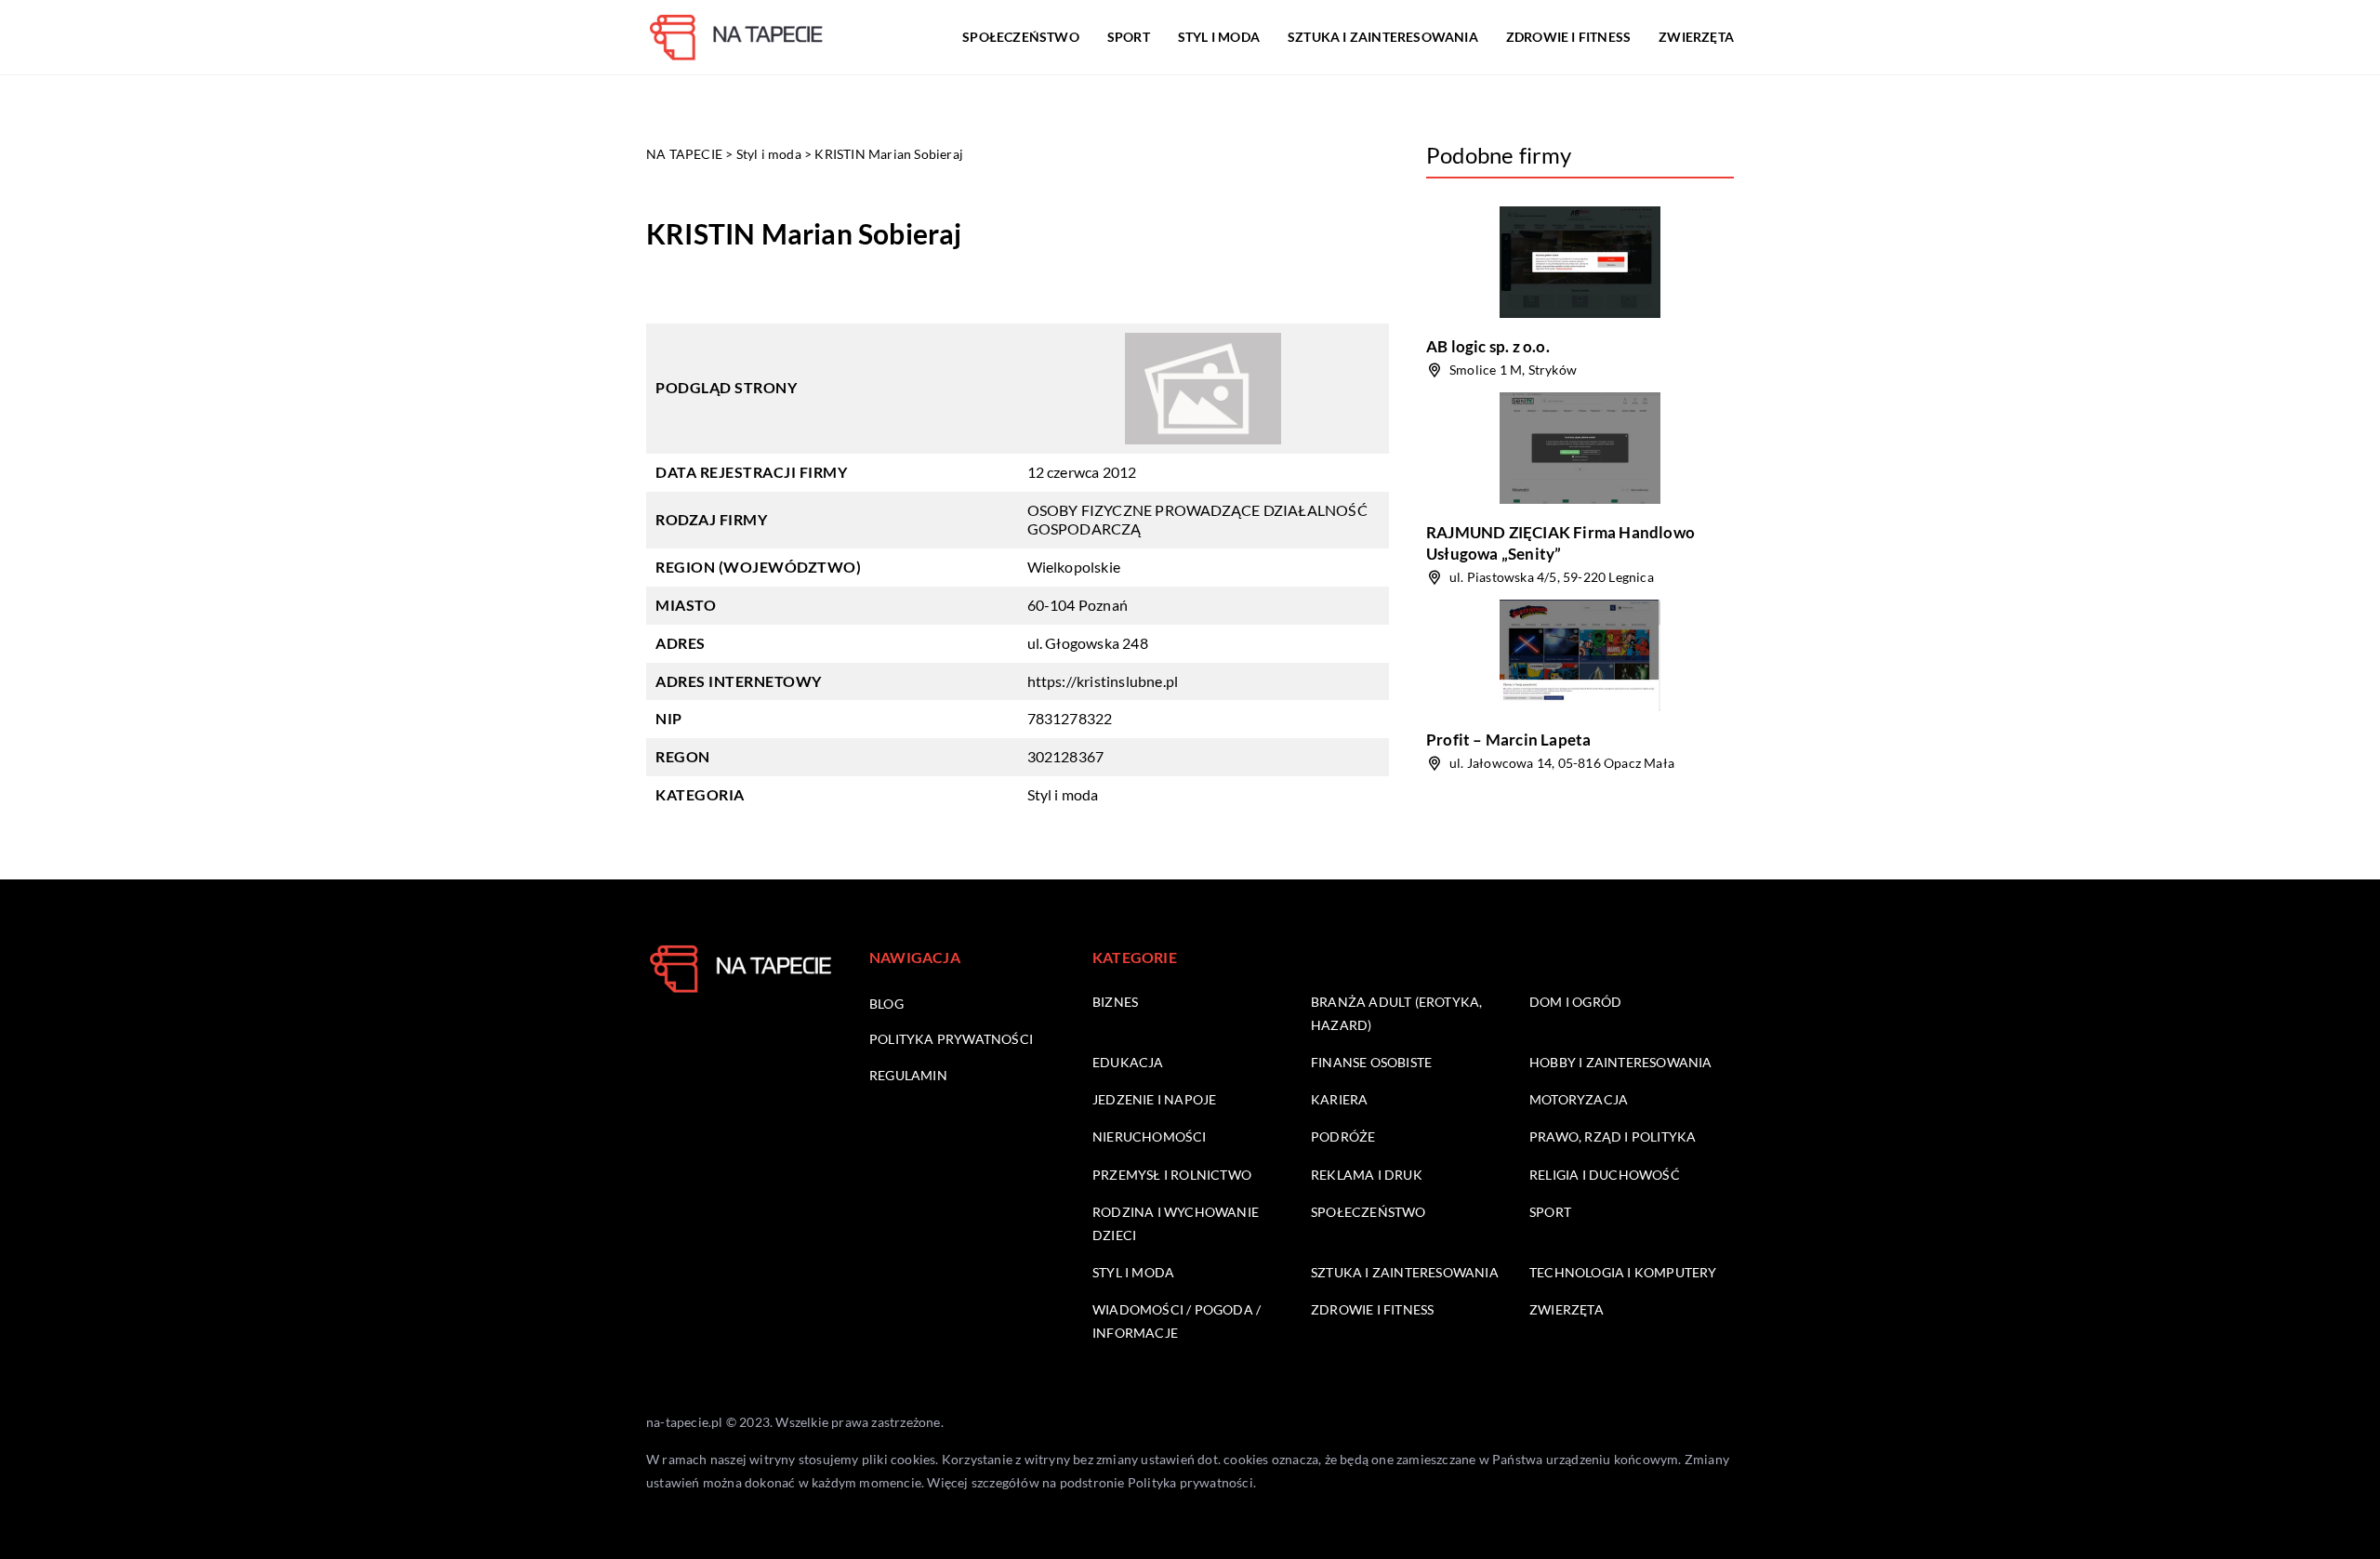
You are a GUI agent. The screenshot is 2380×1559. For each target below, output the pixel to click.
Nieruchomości (1150, 1136)
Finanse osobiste (1371, 1062)
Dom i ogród (1575, 1002)
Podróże (1343, 1136)
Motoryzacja (1579, 1099)
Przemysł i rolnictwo (1172, 1175)
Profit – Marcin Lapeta (1508, 740)
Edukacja (1128, 1062)
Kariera (1339, 1099)
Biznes (1115, 1002)
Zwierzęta (1696, 37)
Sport (1129, 37)
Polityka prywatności (951, 1039)
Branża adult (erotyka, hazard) (1396, 1013)
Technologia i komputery (1623, 1272)
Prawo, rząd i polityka (1613, 1136)
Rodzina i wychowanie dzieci (1176, 1223)
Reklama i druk (1367, 1175)
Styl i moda (1219, 37)
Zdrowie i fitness (1568, 37)
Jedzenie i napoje (1154, 1099)
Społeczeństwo (1021, 37)
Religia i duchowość (1605, 1175)
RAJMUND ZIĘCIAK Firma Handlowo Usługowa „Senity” (1560, 542)
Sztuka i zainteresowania (1383, 37)
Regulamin (908, 1075)
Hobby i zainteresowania (1621, 1062)
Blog (886, 1004)
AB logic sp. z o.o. (1488, 346)
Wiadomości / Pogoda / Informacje (1177, 1321)
